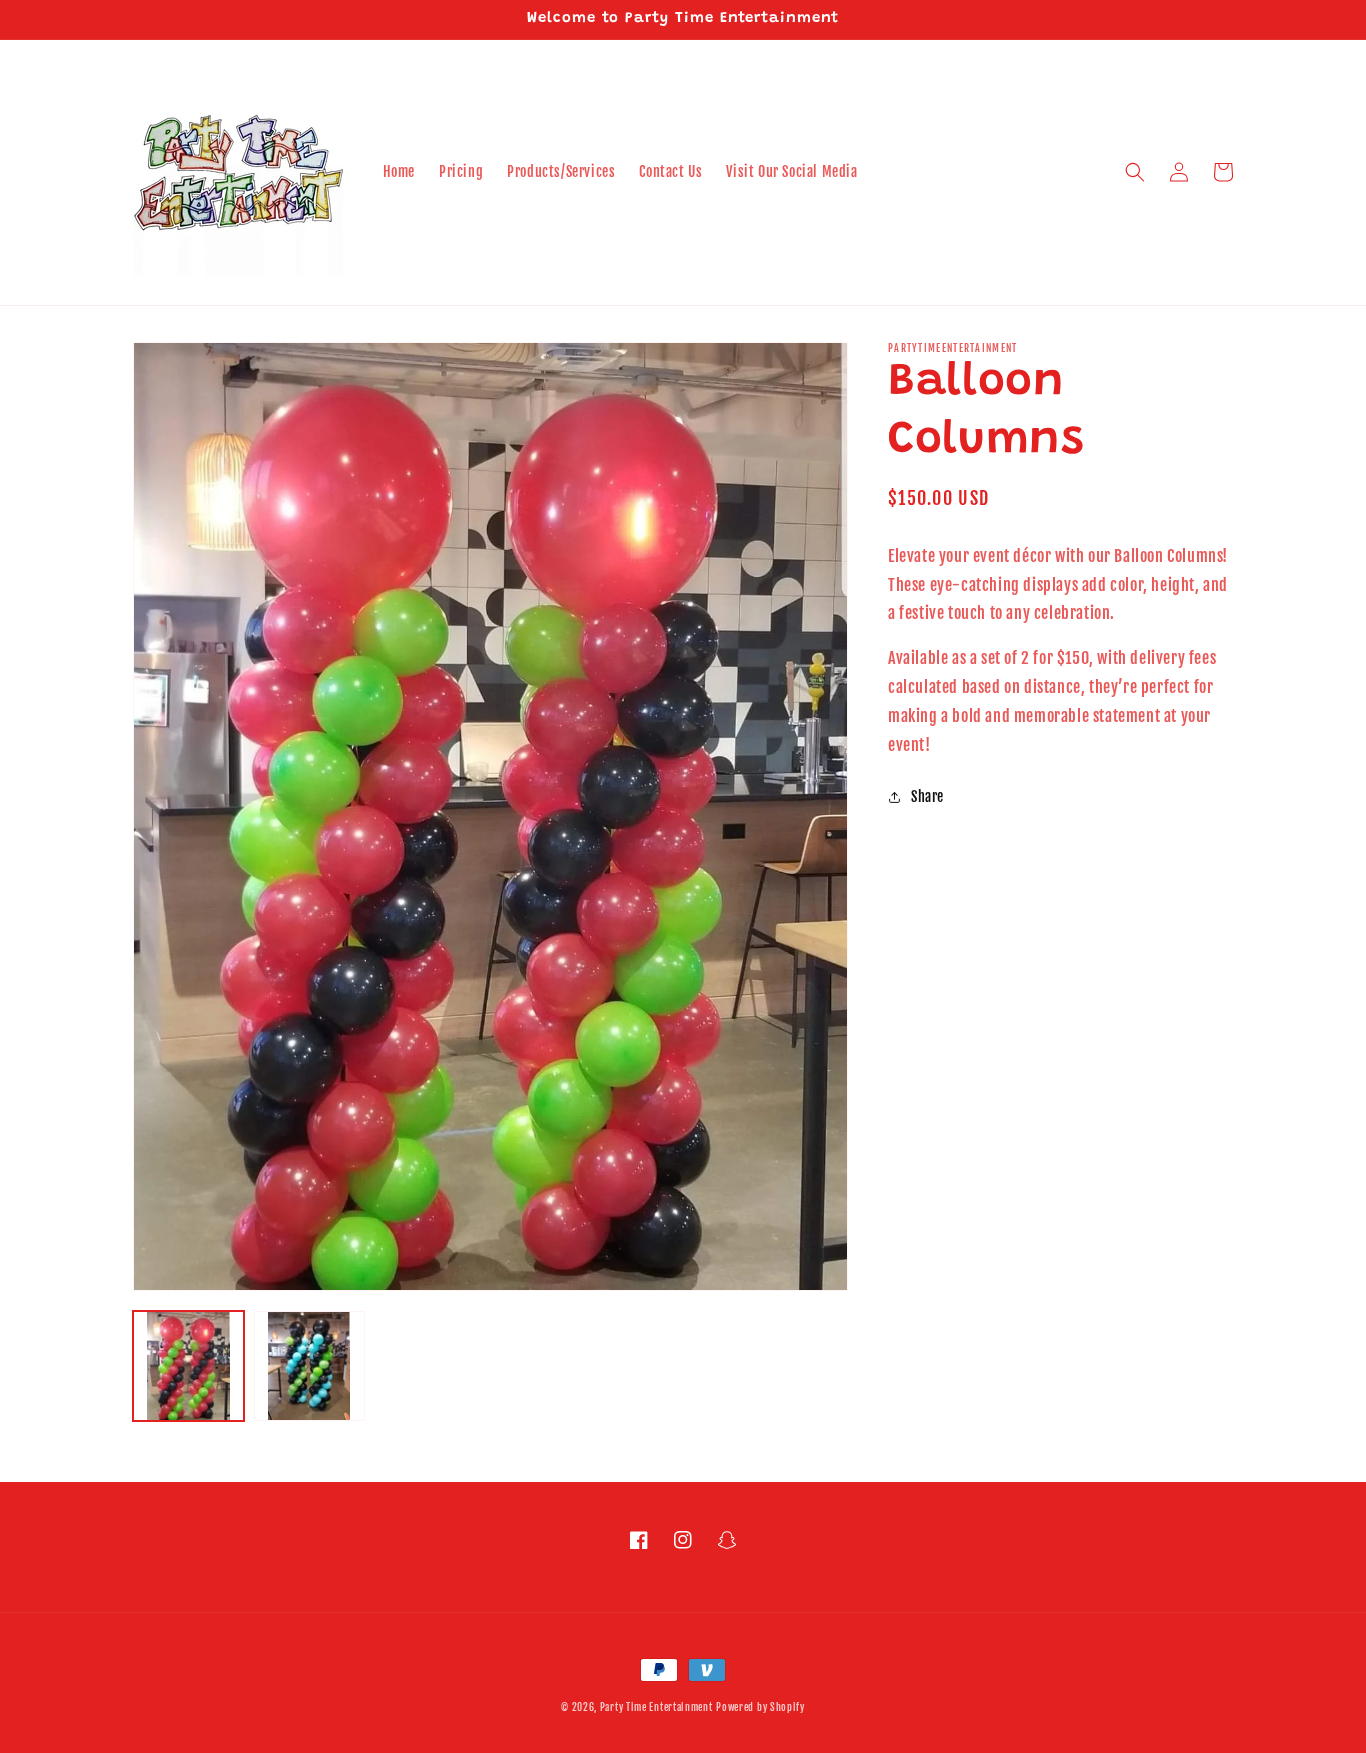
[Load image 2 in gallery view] (309, 1366)
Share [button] (927, 796)
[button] (1135, 172)
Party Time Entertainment (656, 1707)
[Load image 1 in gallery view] (188, 1366)
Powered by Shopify (760, 1707)
